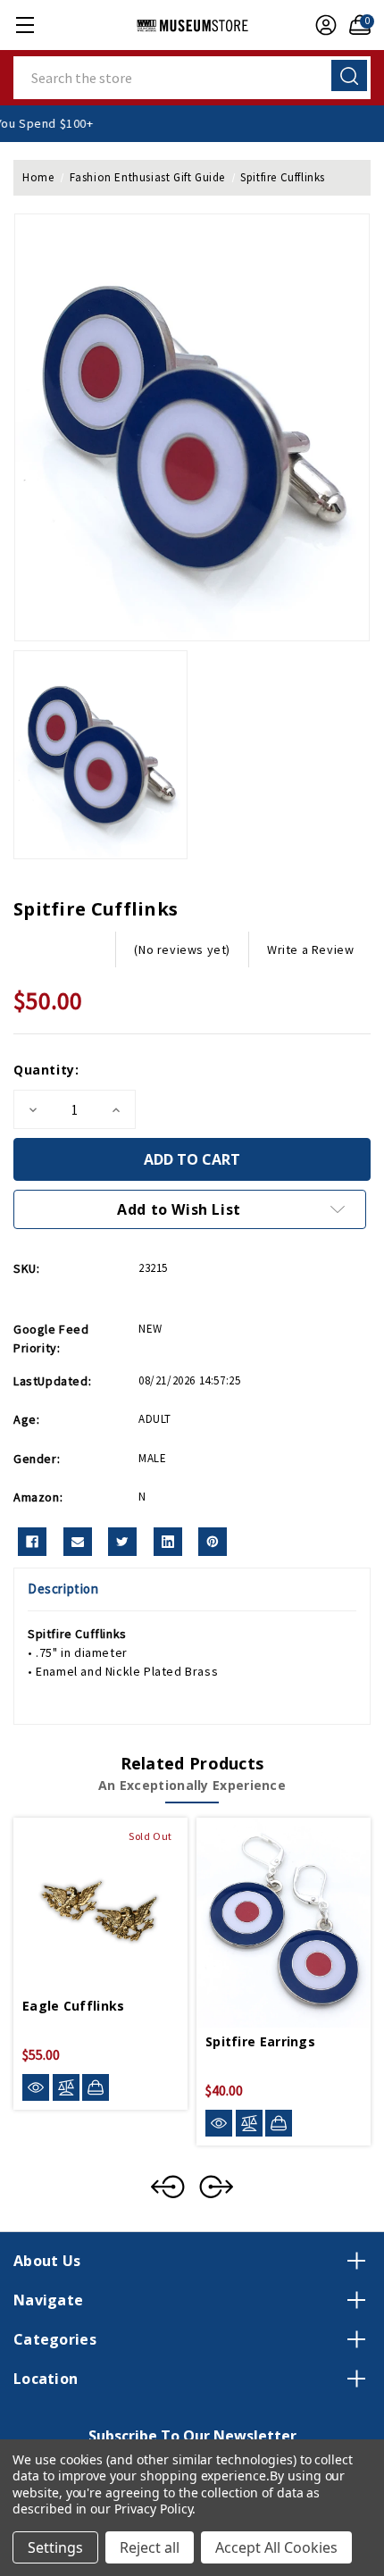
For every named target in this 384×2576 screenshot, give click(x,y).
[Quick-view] (36, 2088)
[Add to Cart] (279, 2123)
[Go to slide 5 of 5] (168, 2187)
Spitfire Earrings (260, 2041)
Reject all (150, 2547)
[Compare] (66, 2088)
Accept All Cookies (276, 2547)
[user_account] (321, 25)
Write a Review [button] (310, 949)
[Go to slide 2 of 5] (216, 2187)
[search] (349, 75)
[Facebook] (32, 1542)
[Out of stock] (96, 2087)
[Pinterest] (213, 1542)
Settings (55, 2547)
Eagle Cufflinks (74, 2006)
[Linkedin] (168, 1542)
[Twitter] (122, 1542)
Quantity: (46, 1070)
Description (63, 1589)
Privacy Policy (153, 2509)
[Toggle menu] (25, 25)
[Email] (78, 1542)
